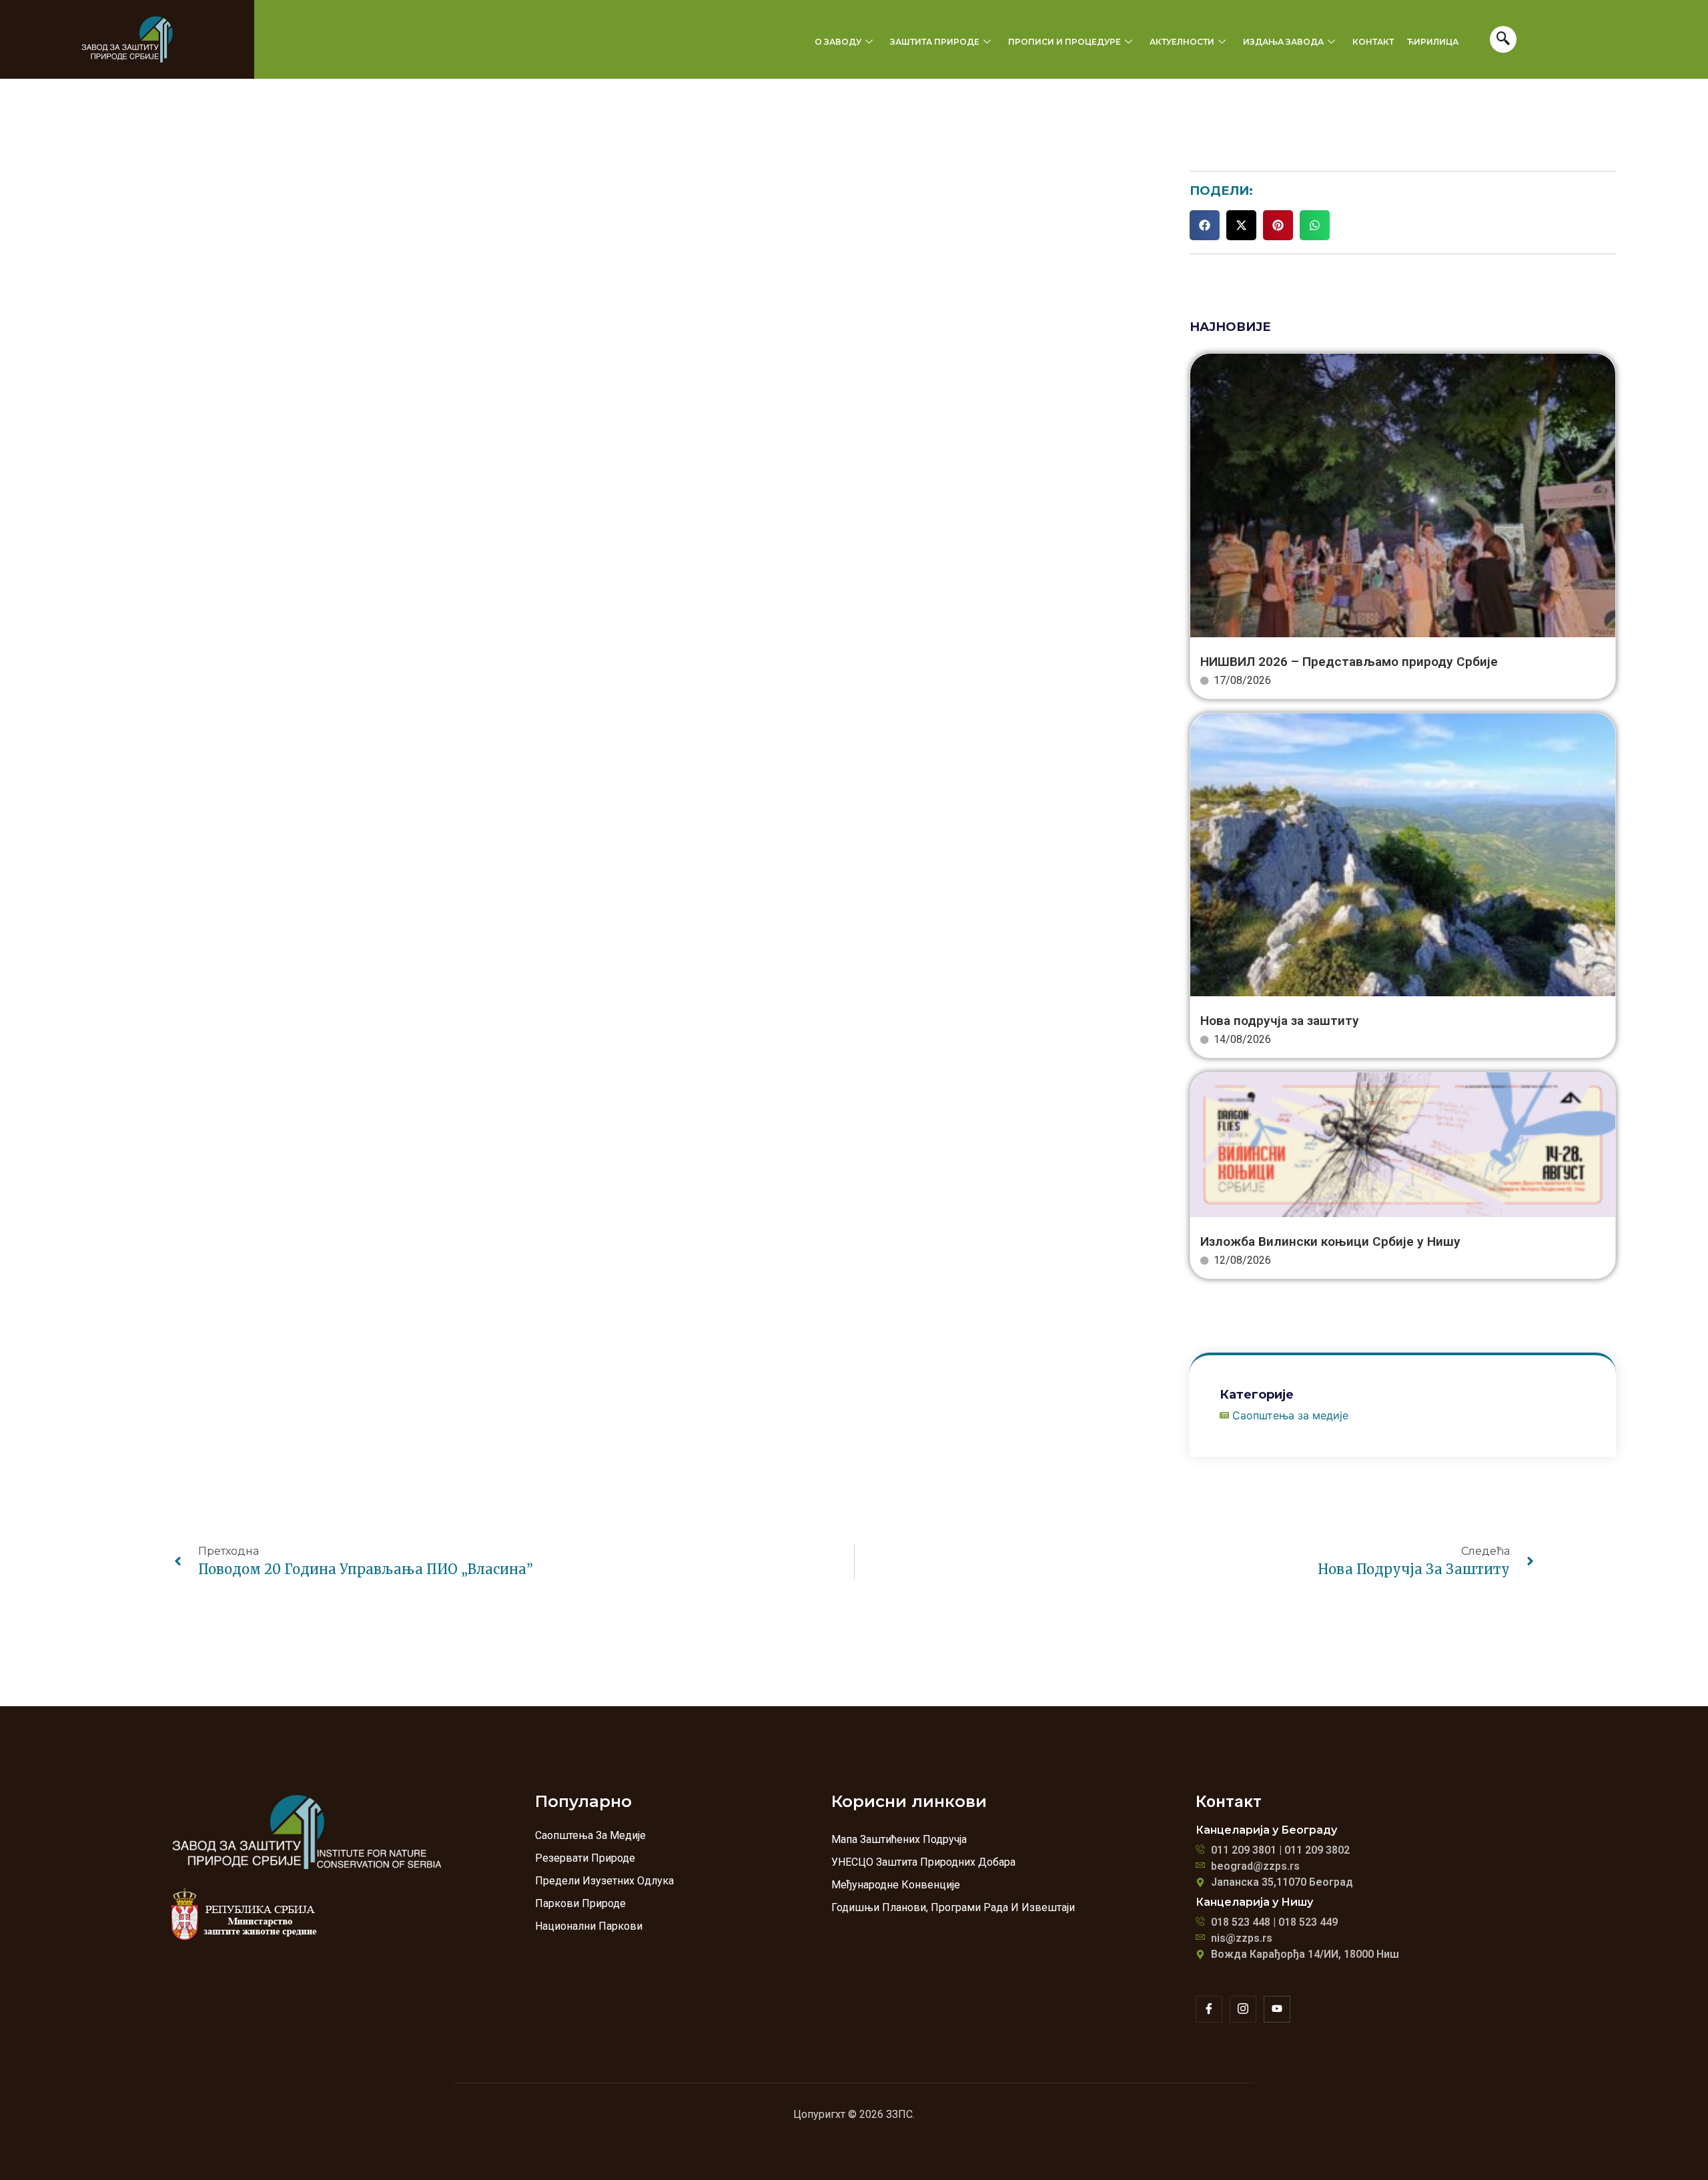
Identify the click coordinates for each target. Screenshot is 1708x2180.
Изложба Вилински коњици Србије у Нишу (1330, 1241)
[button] (1205, 225)
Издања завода (1283, 42)
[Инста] (1243, 2009)
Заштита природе (935, 42)
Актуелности (1182, 42)
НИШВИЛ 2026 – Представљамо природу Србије (1349, 662)
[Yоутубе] (1277, 2009)
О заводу (838, 42)
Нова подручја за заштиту (1280, 1021)
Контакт (1373, 42)
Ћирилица (1433, 42)
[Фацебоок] (1209, 2009)
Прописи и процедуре (1064, 42)
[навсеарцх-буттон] (1503, 39)
